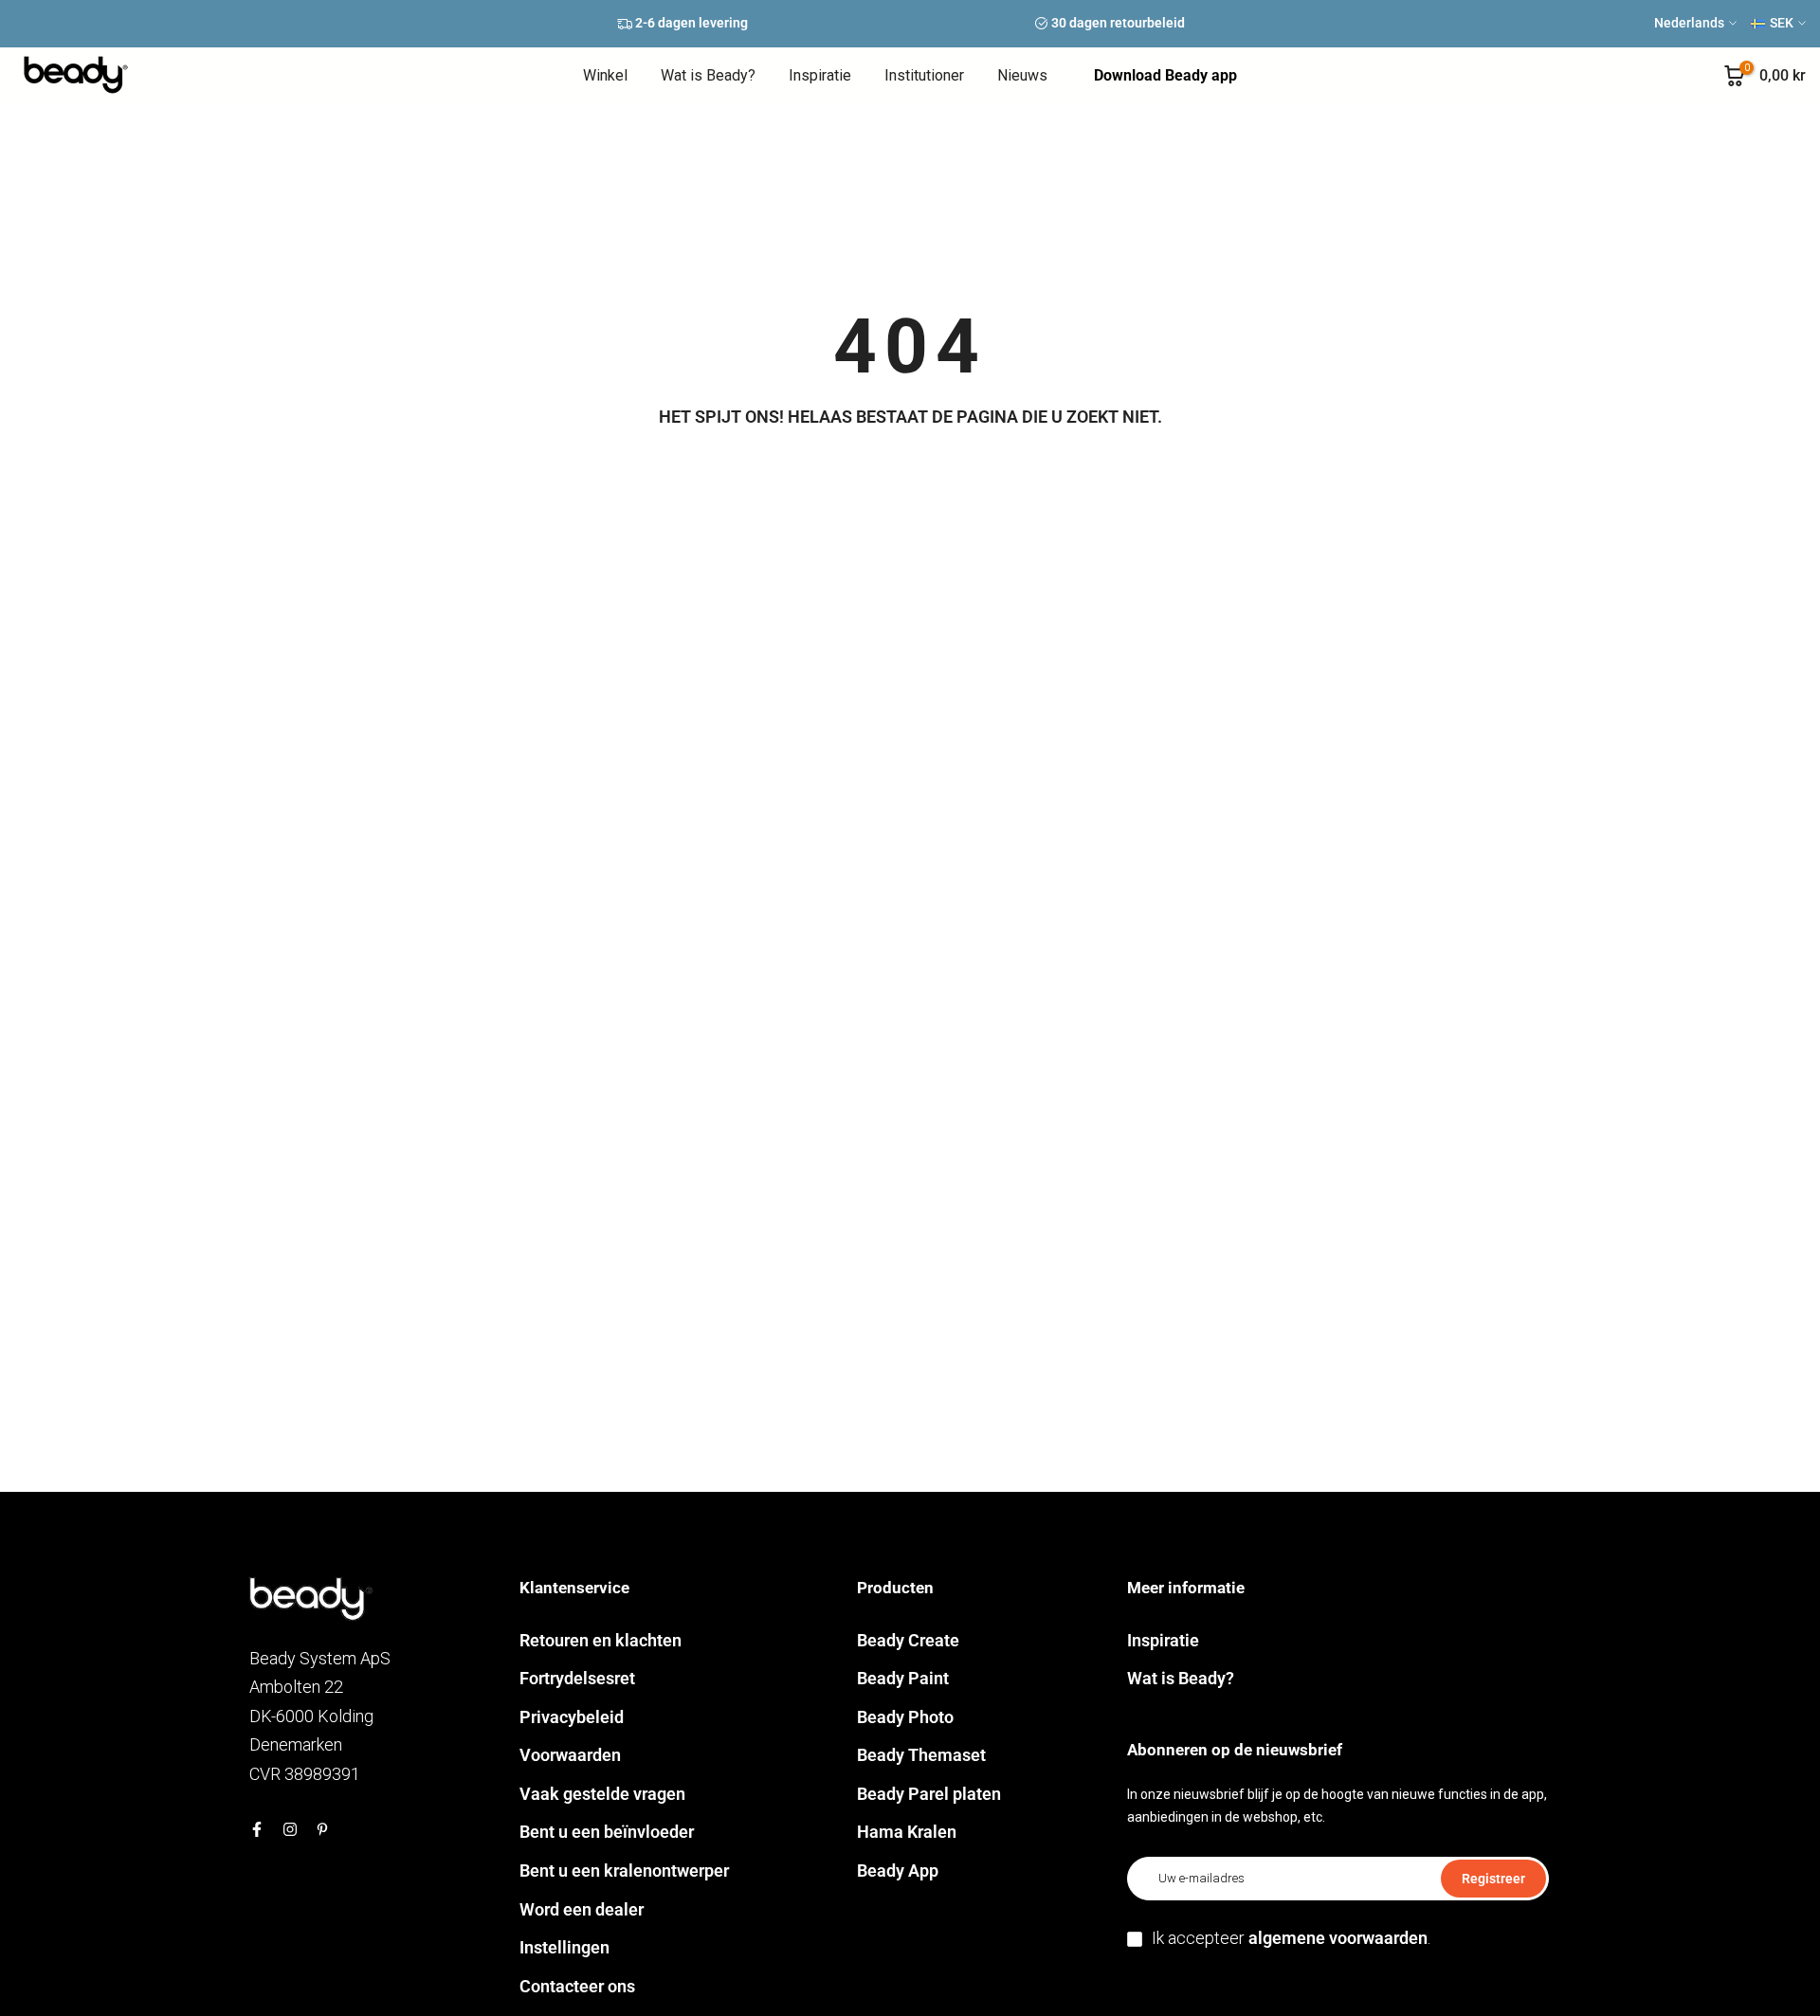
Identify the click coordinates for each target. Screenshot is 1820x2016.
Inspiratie (820, 75)
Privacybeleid (572, 1717)
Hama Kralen (907, 1832)
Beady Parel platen (929, 1794)
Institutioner (924, 75)
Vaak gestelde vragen (602, 1794)
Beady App (898, 1871)
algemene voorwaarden (1338, 1938)
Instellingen (564, 1947)
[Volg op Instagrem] (290, 1829)
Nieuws (1022, 75)
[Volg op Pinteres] (322, 1829)
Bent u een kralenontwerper (624, 1871)
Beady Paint (903, 1678)
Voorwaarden (570, 1755)
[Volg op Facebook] (257, 1829)
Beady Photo (905, 1717)
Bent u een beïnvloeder (607, 1832)
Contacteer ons (577, 1986)
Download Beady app (1165, 75)
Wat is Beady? (708, 75)
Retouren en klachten (601, 1640)
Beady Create (908, 1640)
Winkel (605, 75)
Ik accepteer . (1291, 1938)
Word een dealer (582, 1909)
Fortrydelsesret (577, 1678)
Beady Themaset (921, 1755)
